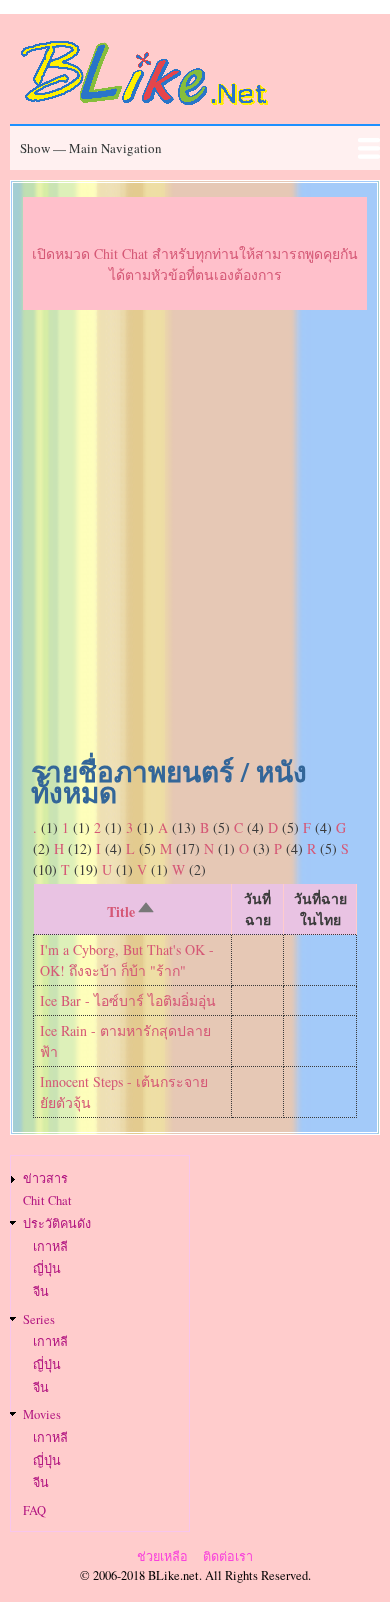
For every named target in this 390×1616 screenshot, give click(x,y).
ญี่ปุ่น (47, 1268)
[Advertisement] (195, 538)
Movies (42, 1414)
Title (133, 912)
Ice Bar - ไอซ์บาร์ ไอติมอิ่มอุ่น (128, 1000)
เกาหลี (50, 1246)
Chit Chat (47, 1200)
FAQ (34, 1510)
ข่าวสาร (45, 1178)
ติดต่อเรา (228, 1556)
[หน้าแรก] (145, 108)
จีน (41, 1291)
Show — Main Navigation (91, 148)
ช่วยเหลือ (162, 1556)
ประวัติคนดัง (57, 1223)
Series (39, 1319)
